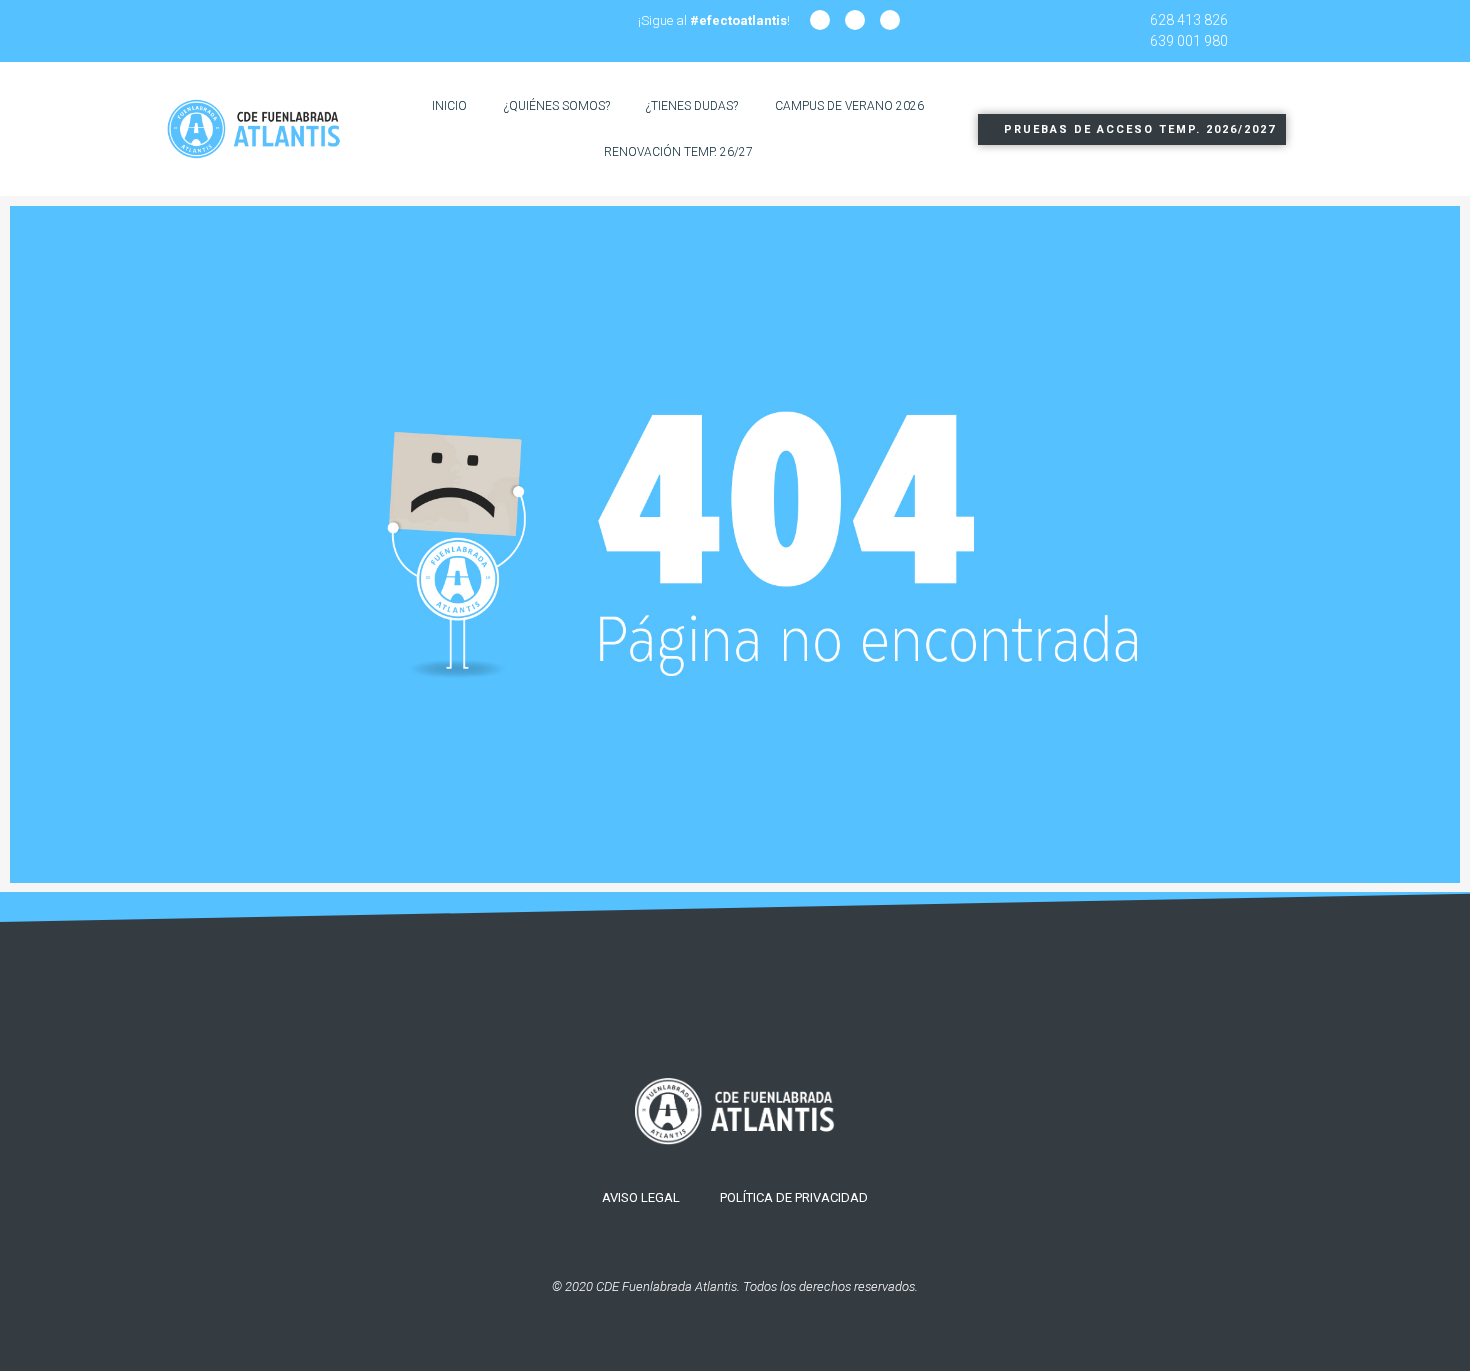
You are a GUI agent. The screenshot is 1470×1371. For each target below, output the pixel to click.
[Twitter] (890, 20)
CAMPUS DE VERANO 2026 (849, 106)
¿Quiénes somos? (557, 106)
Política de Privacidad (794, 1197)
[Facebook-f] (855, 20)
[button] (1132, 129)
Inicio (449, 106)
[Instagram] (820, 20)
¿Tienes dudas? (692, 106)
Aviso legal (641, 1197)
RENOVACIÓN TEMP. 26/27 (678, 152)
